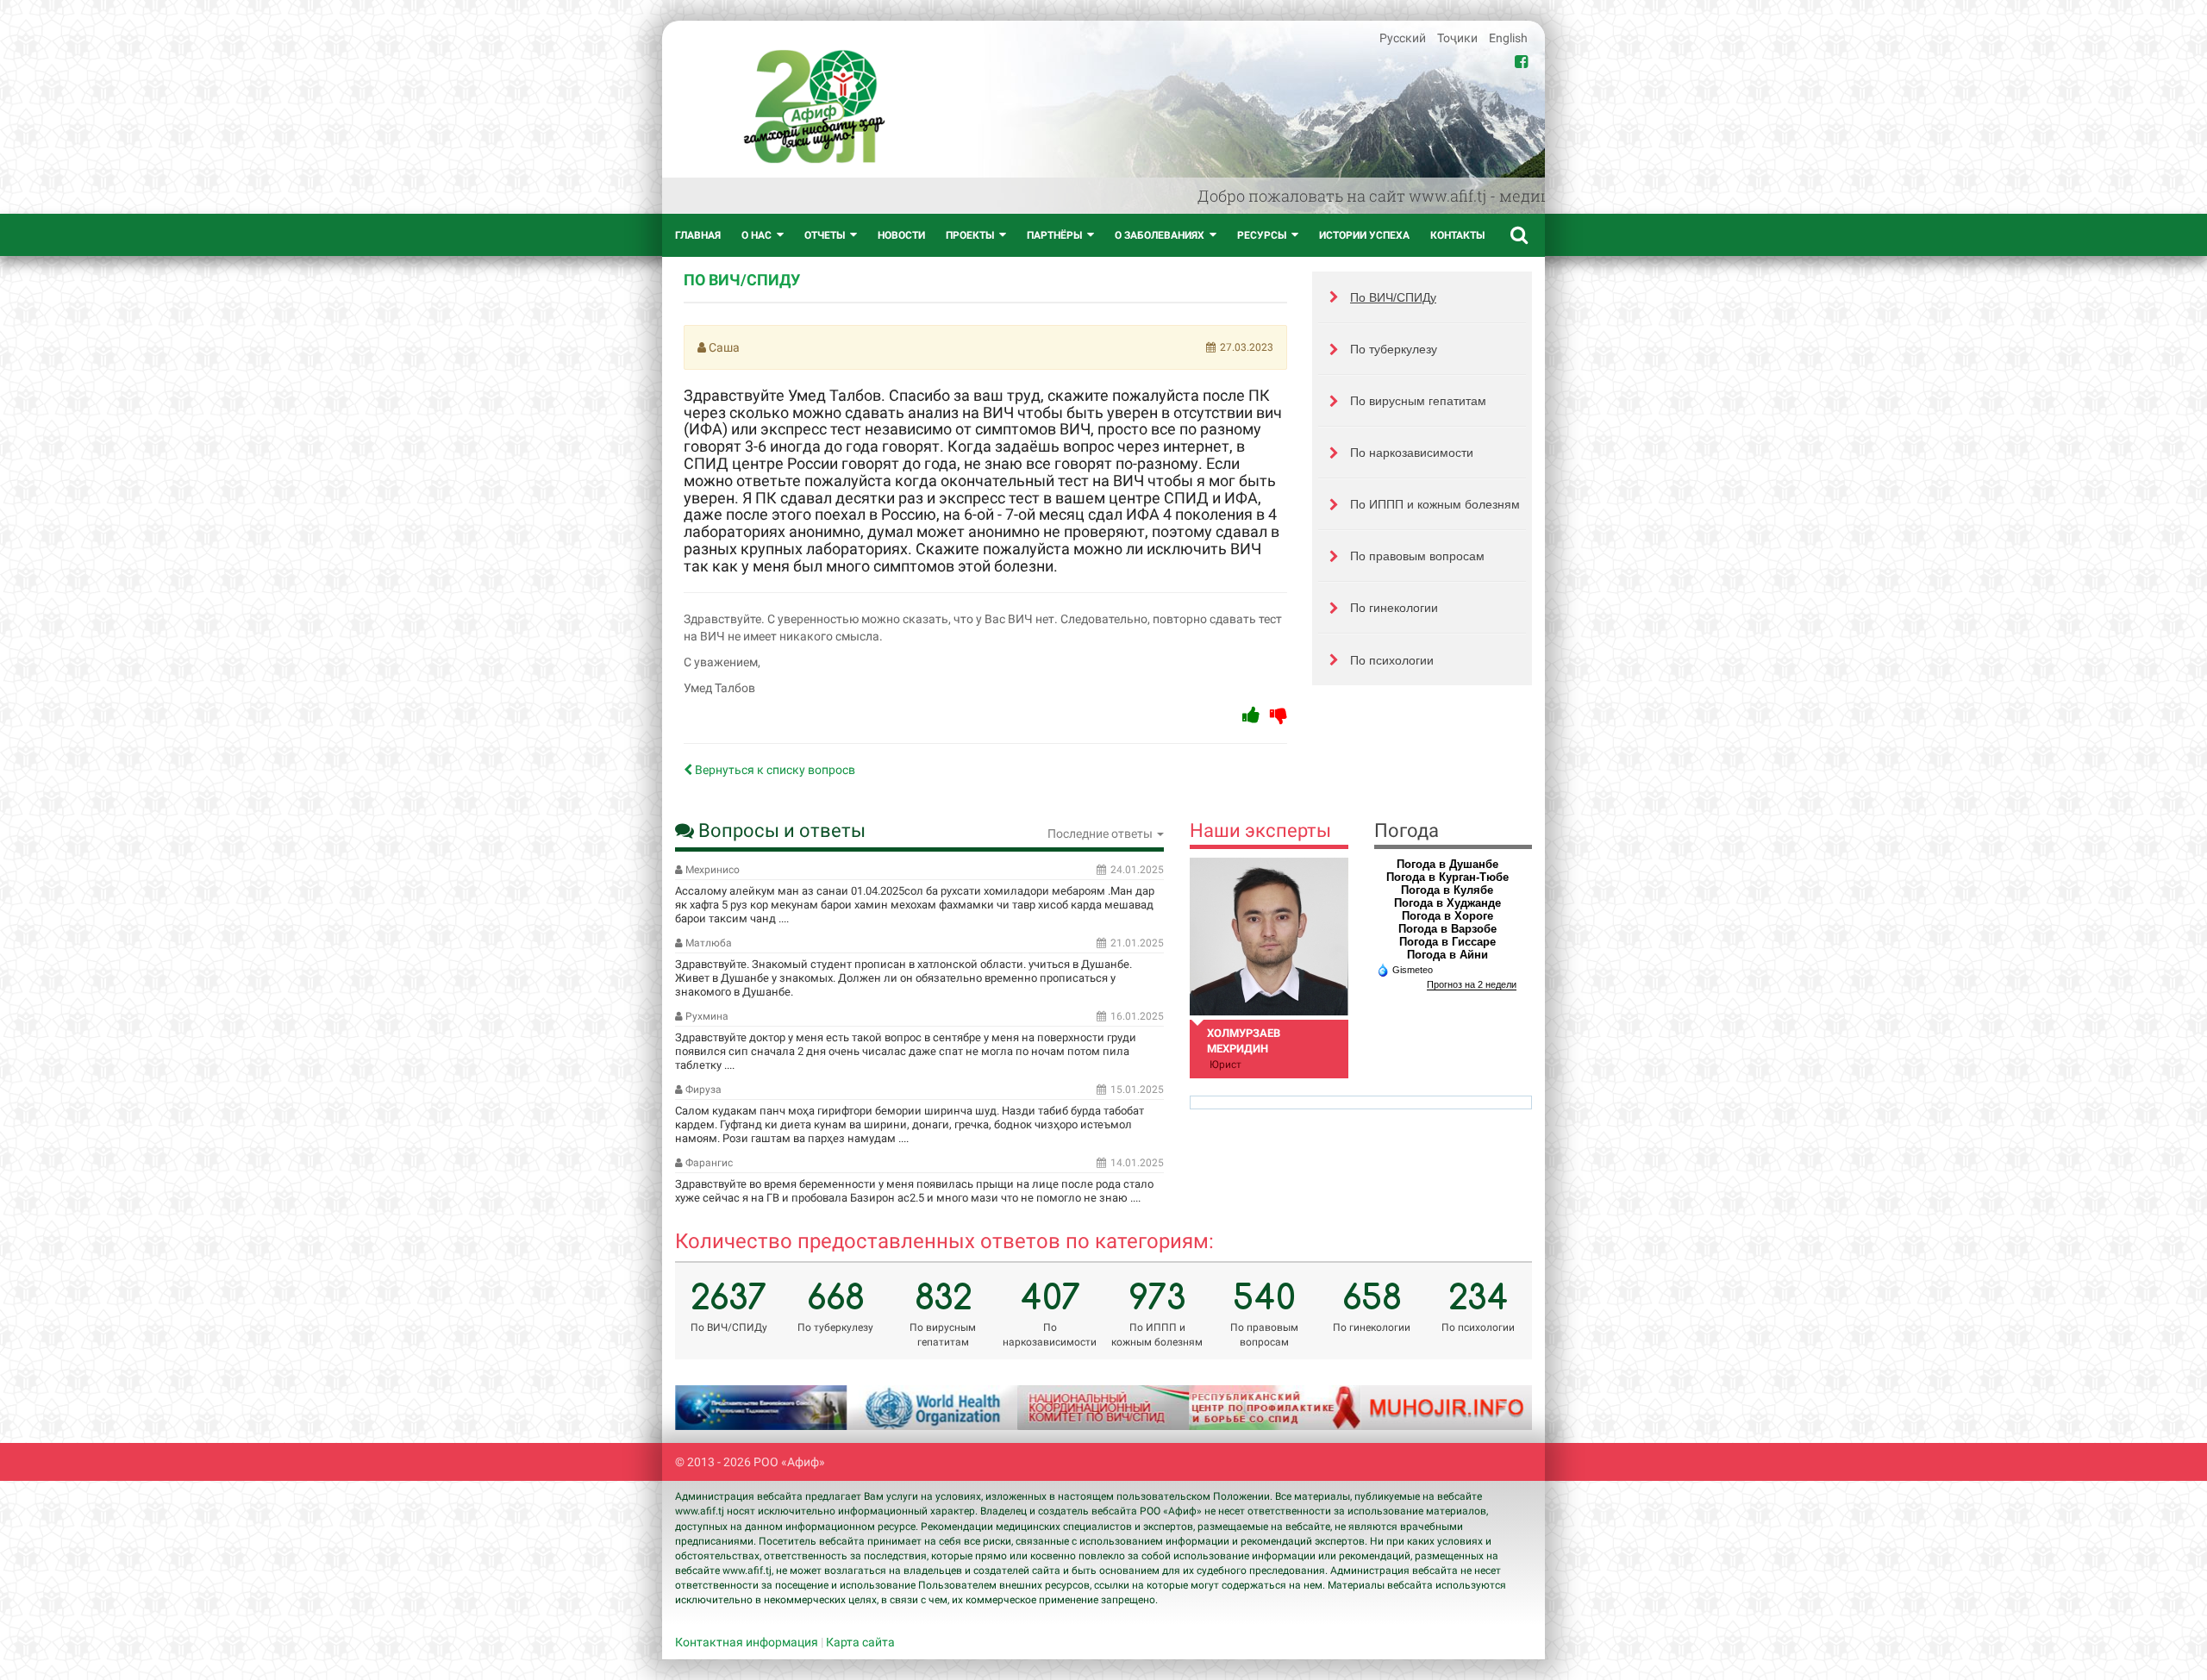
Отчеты (825, 235)
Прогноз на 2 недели (1472, 984)
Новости (901, 235)
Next (1497, 1408)
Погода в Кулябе (1447, 890)
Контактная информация (747, 1642)
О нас (757, 235)
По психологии (1392, 660)
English (1508, 38)
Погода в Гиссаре (1447, 942)
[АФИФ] (814, 106)
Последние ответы (1101, 834)
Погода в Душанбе (1447, 864)
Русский (1404, 38)
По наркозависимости (1412, 453)
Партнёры (1054, 235)
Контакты (1457, 235)
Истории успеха (1364, 235)
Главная (698, 235)
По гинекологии (1394, 608)
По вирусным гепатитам (1418, 401)
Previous (710, 1408)
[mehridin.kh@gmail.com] (1269, 937)
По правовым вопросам (1417, 556)
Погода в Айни (1447, 955)
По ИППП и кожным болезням (1435, 504)
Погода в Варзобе (1447, 929)
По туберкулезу (1394, 349)
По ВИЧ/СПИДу (1393, 297)
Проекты (970, 235)
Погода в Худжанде (1447, 903)
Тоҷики (1459, 38)
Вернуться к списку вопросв (774, 770)
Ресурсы (1262, 235)
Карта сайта (860, 1642)
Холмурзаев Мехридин (1244, 1041)
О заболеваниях (1160, 235)
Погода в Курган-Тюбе (1447, 877)
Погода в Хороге (1447, 916)
